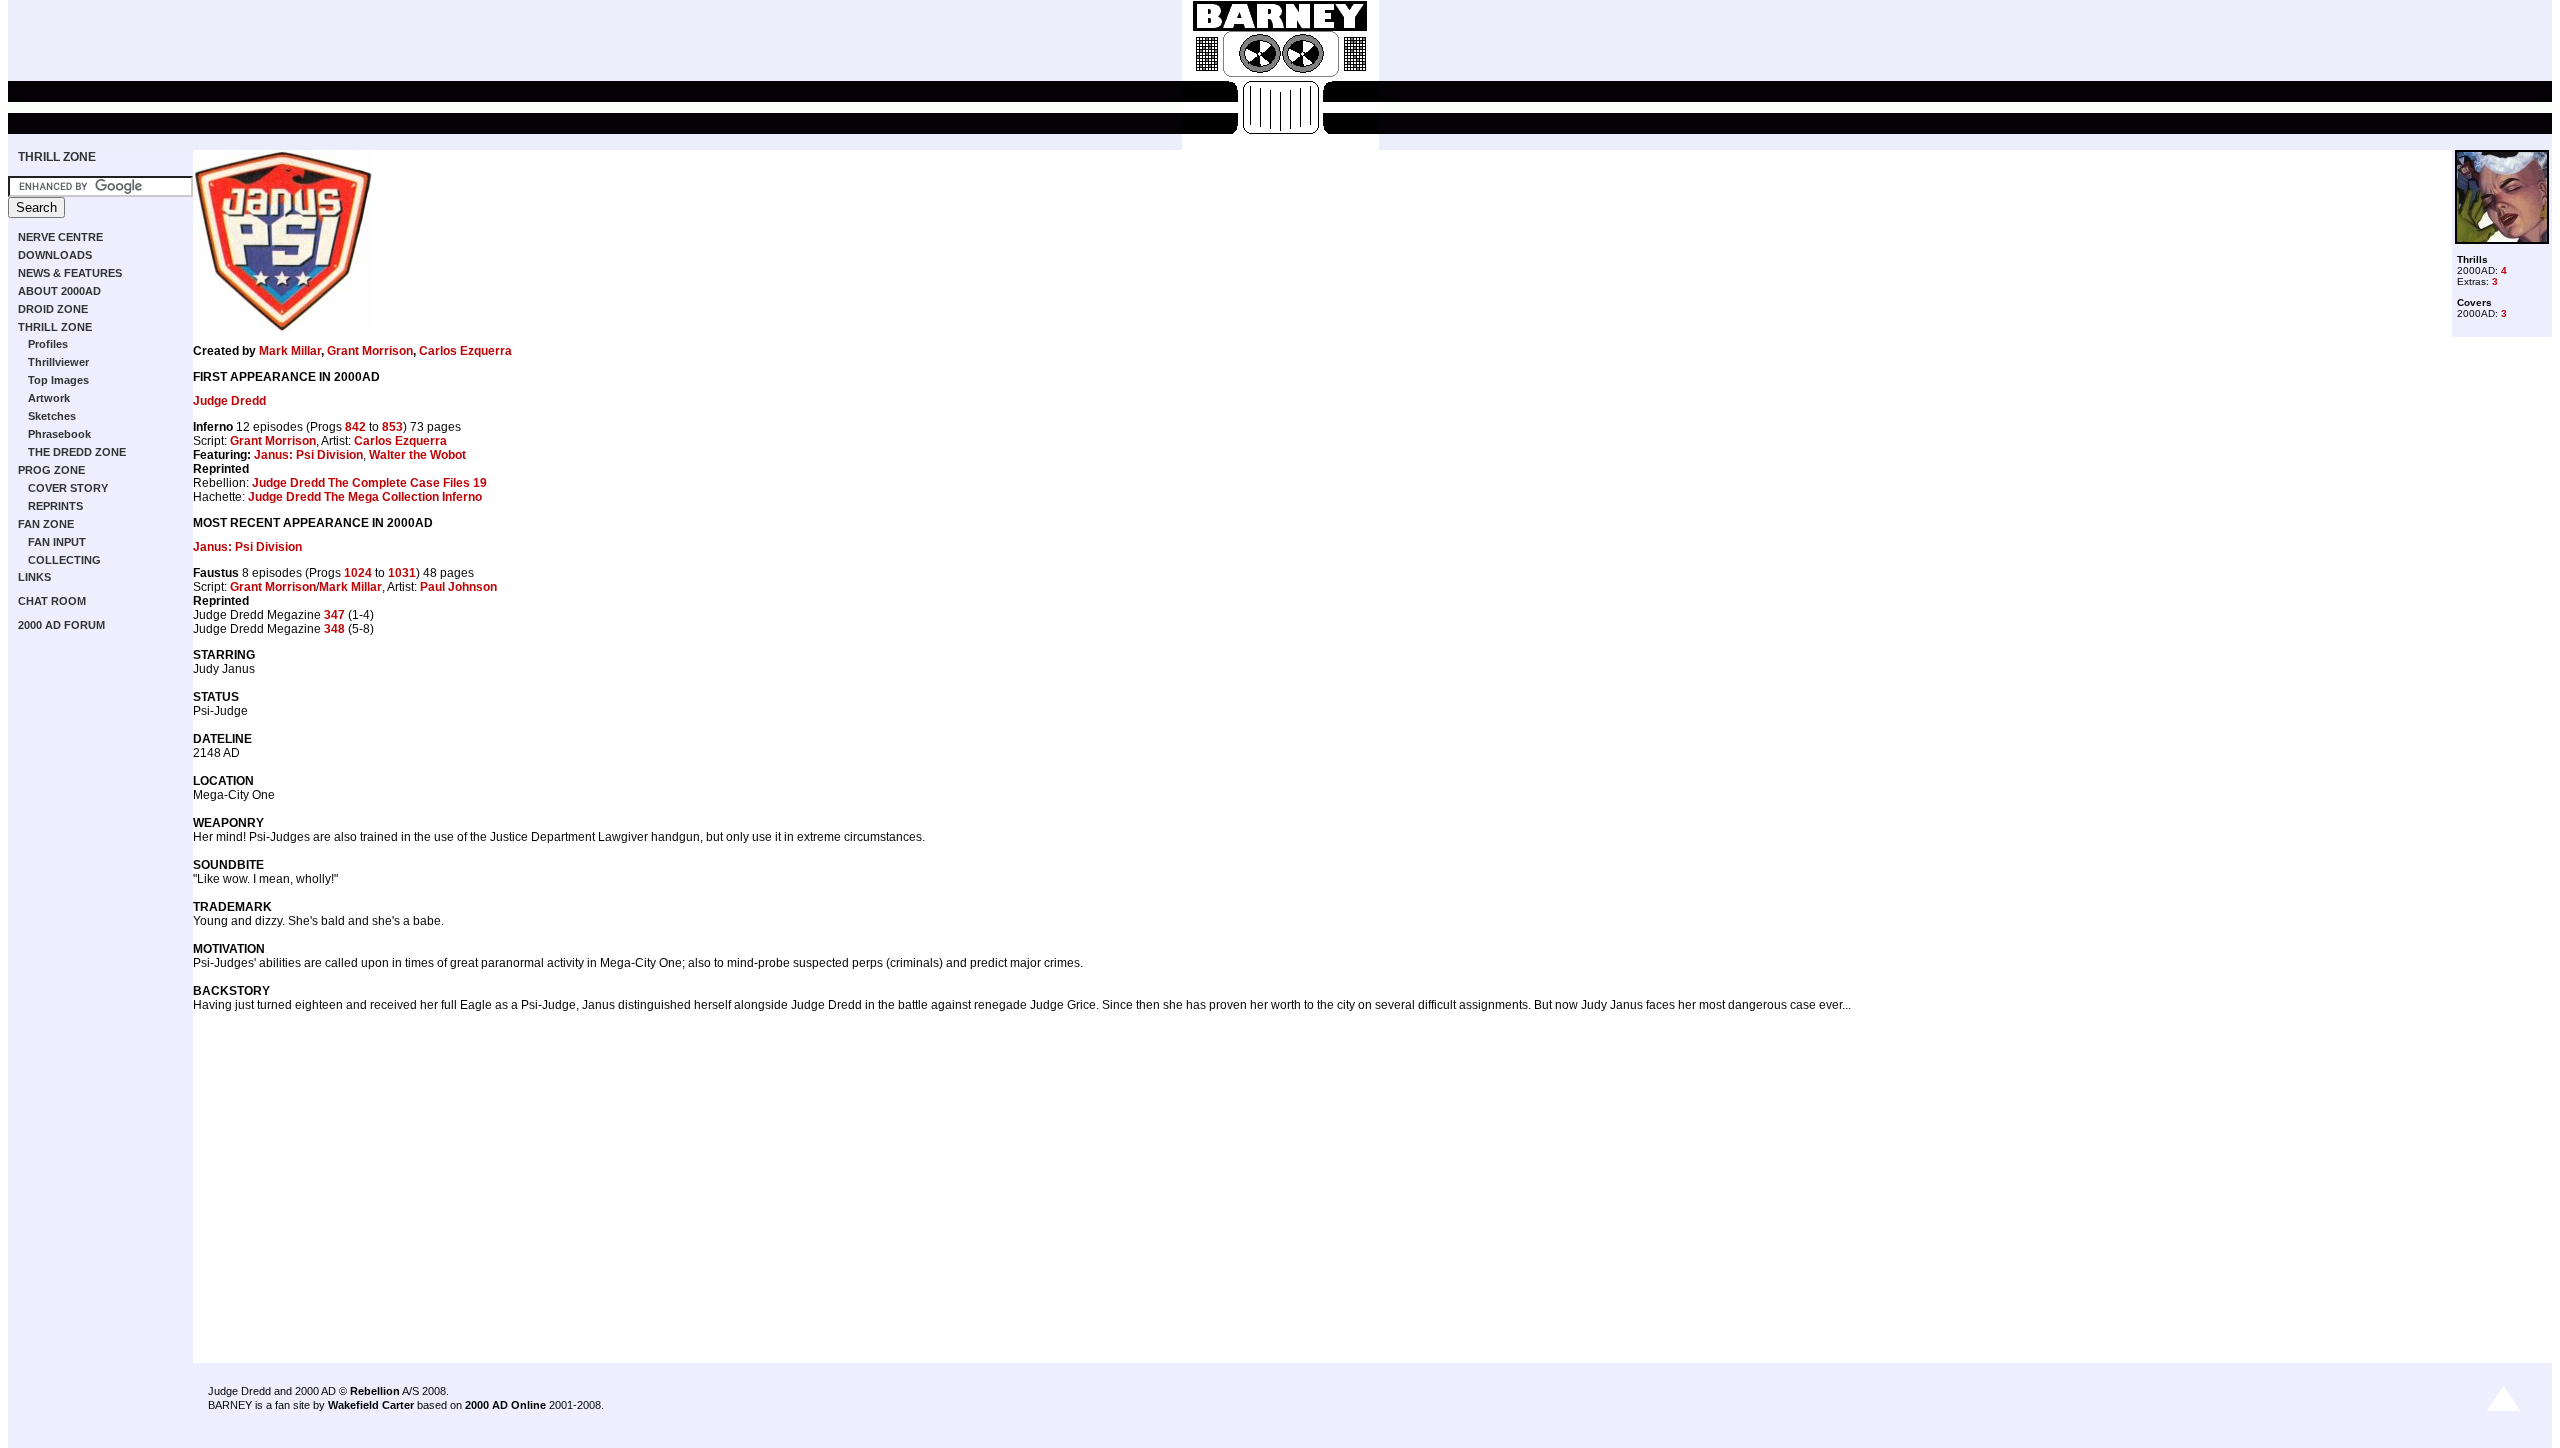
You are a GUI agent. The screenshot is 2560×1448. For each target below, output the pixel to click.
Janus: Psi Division (308, 455)
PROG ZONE (51, 470)
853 (392, 427)
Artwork (49, 398)
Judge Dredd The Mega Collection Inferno (365, 497)
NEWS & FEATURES (70, 273)
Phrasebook (59, 434)
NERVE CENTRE (60, 237)
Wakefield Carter (371, 1405)
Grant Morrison (370, 351)
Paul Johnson (458, 587)
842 (355, 427)
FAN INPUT (57, 542)
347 (334, 615)
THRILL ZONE (57, 157)
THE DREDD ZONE (77, 452)
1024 (358, 573)
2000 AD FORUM (61, 625)
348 (334, 629)
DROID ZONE (53, 309)
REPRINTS (55, 506)
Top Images (58, 380)
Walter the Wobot (417, 455)
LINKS (34, 577)
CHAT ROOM (52, 601)
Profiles (48, 344)
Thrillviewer (58, 362)
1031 (402, 573)
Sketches (52, 416)
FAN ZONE (46, 524)
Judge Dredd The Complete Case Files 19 (369, 483)
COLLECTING (64, 560)
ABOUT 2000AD (59, 291)
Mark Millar (290, 351)
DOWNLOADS (55, 255)
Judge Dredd (229, 401)
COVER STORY (68, 488)
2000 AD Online (505, 1405)
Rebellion (375, 1391)
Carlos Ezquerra (465, 351)
